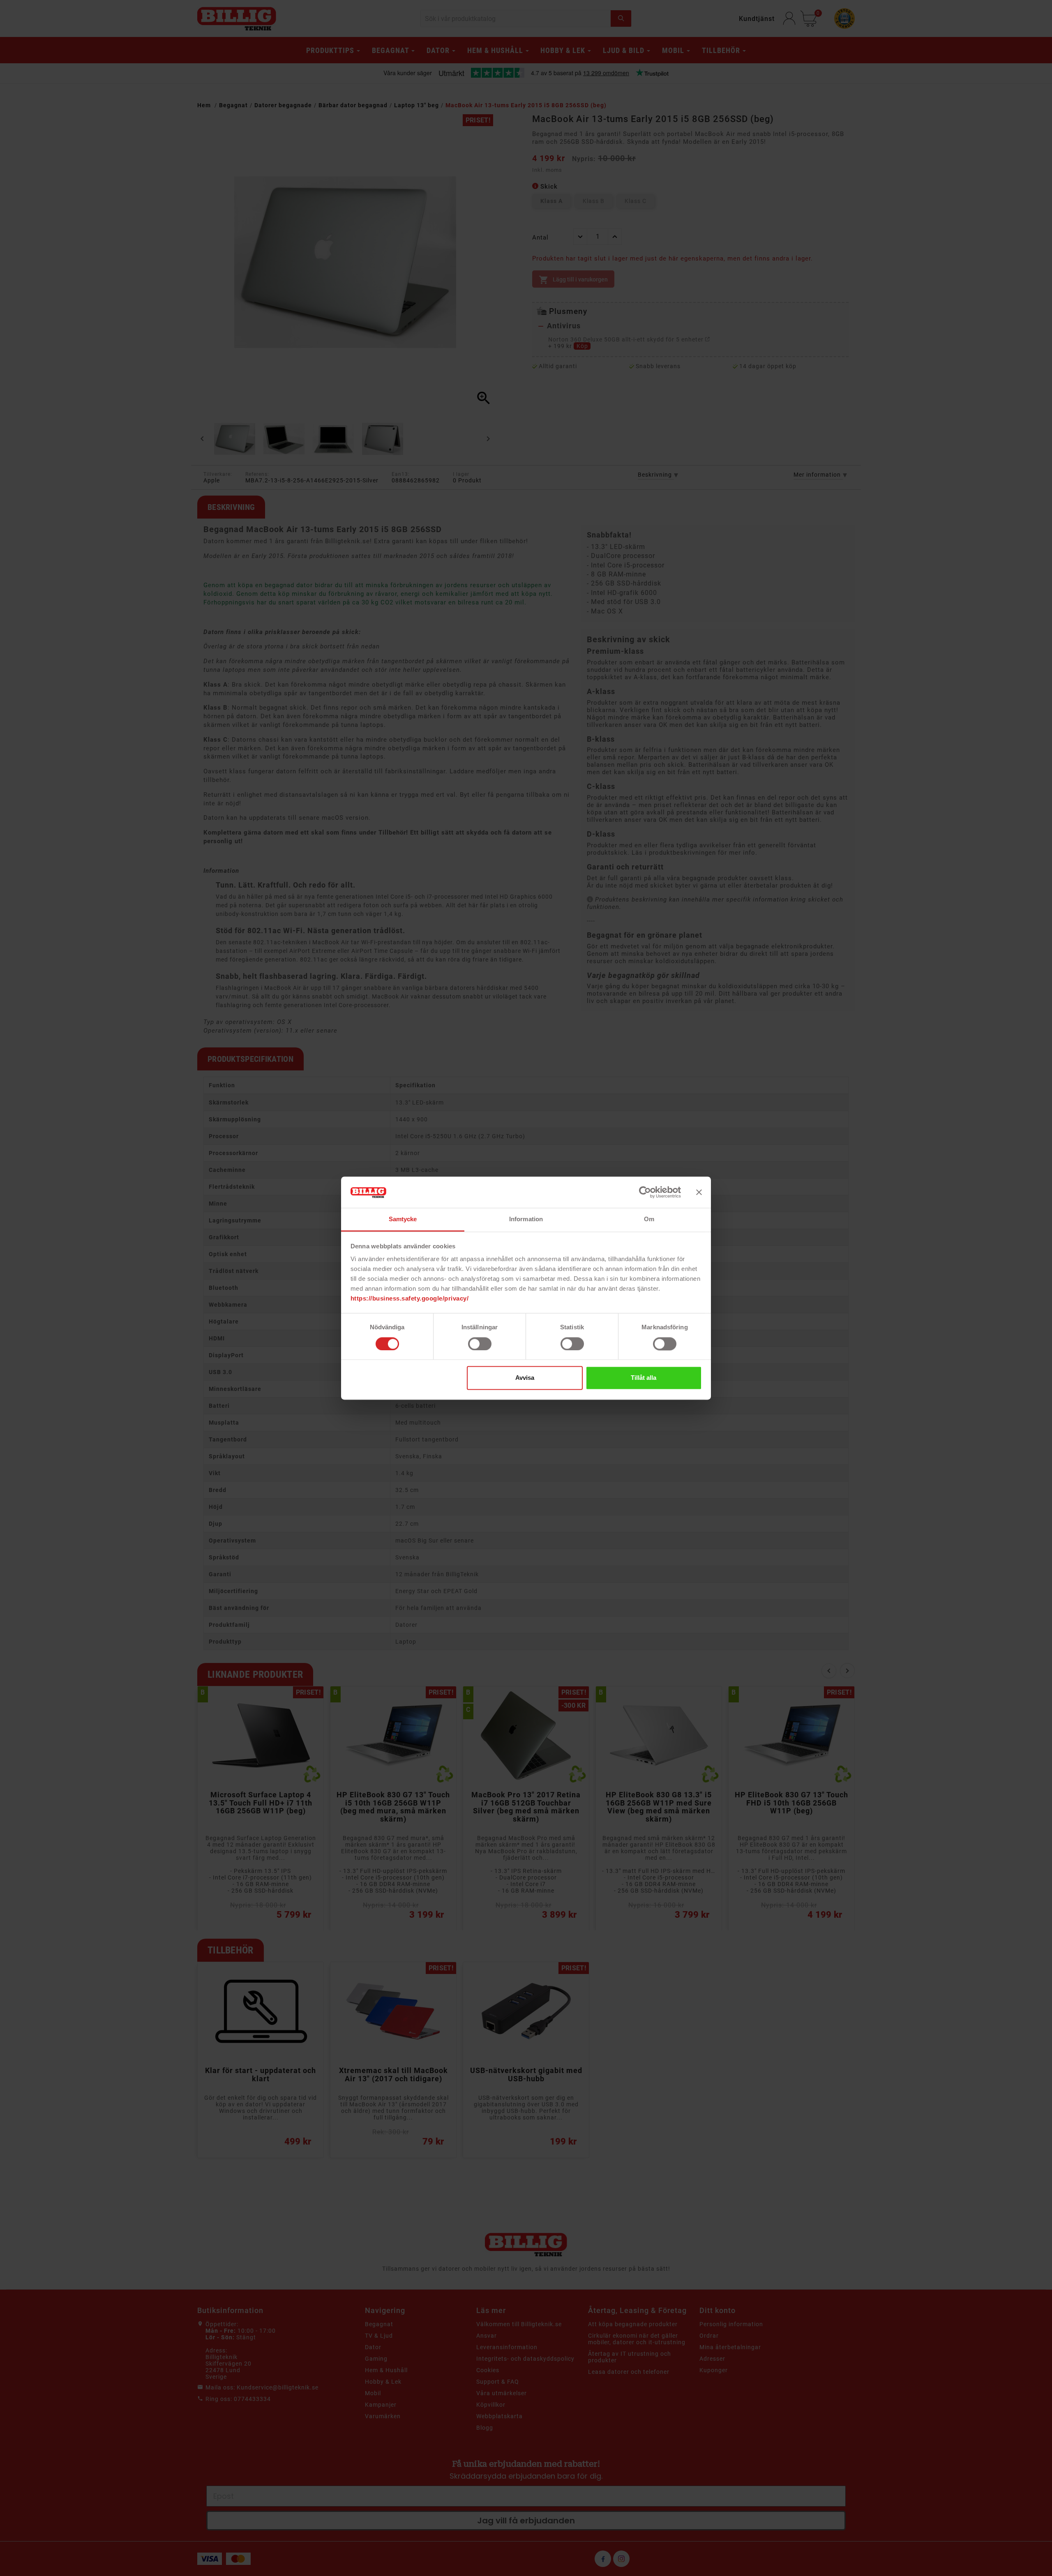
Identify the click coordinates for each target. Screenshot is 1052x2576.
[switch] (480, 1344)
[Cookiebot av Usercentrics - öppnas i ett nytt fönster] (645, 1192)
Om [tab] (649, 1219)
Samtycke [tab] (403, 1219)
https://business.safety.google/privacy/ (410, 1299)
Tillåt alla (644, 1378)
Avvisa (525, 1378)
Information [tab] (526, 1219)
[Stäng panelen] (699, 1192)
